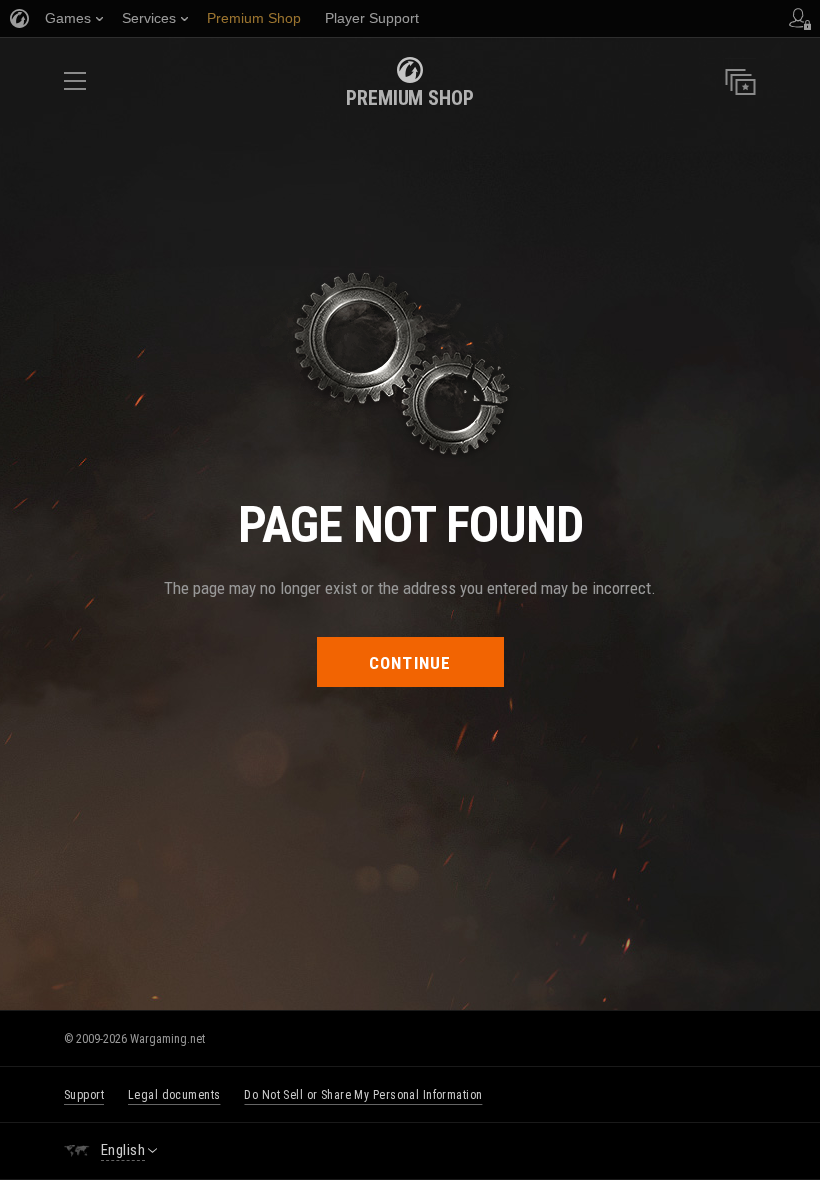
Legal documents (174, 1095)
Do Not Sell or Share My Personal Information (363, 1095)
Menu (75, 87)
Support (84, 1095)
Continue (410, 663)
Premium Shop (410, 98)
